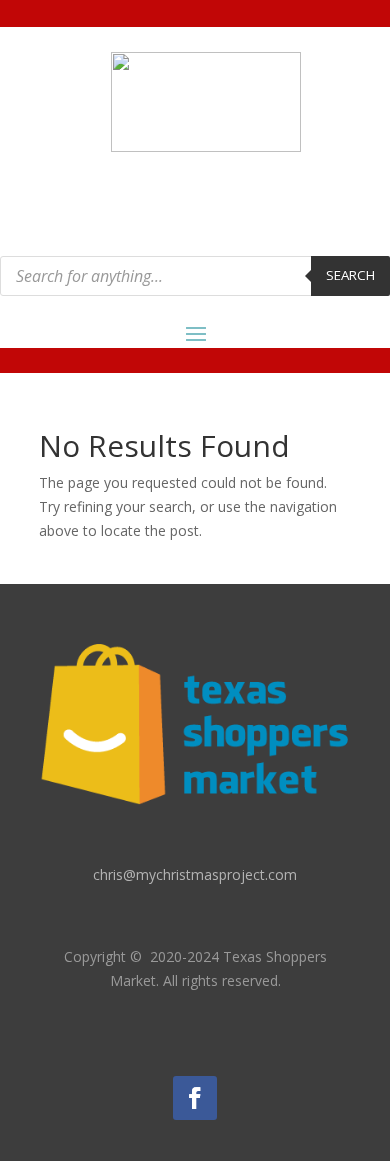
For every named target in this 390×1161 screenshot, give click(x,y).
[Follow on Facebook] (195, 1098)
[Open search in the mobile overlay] (195, 276)
